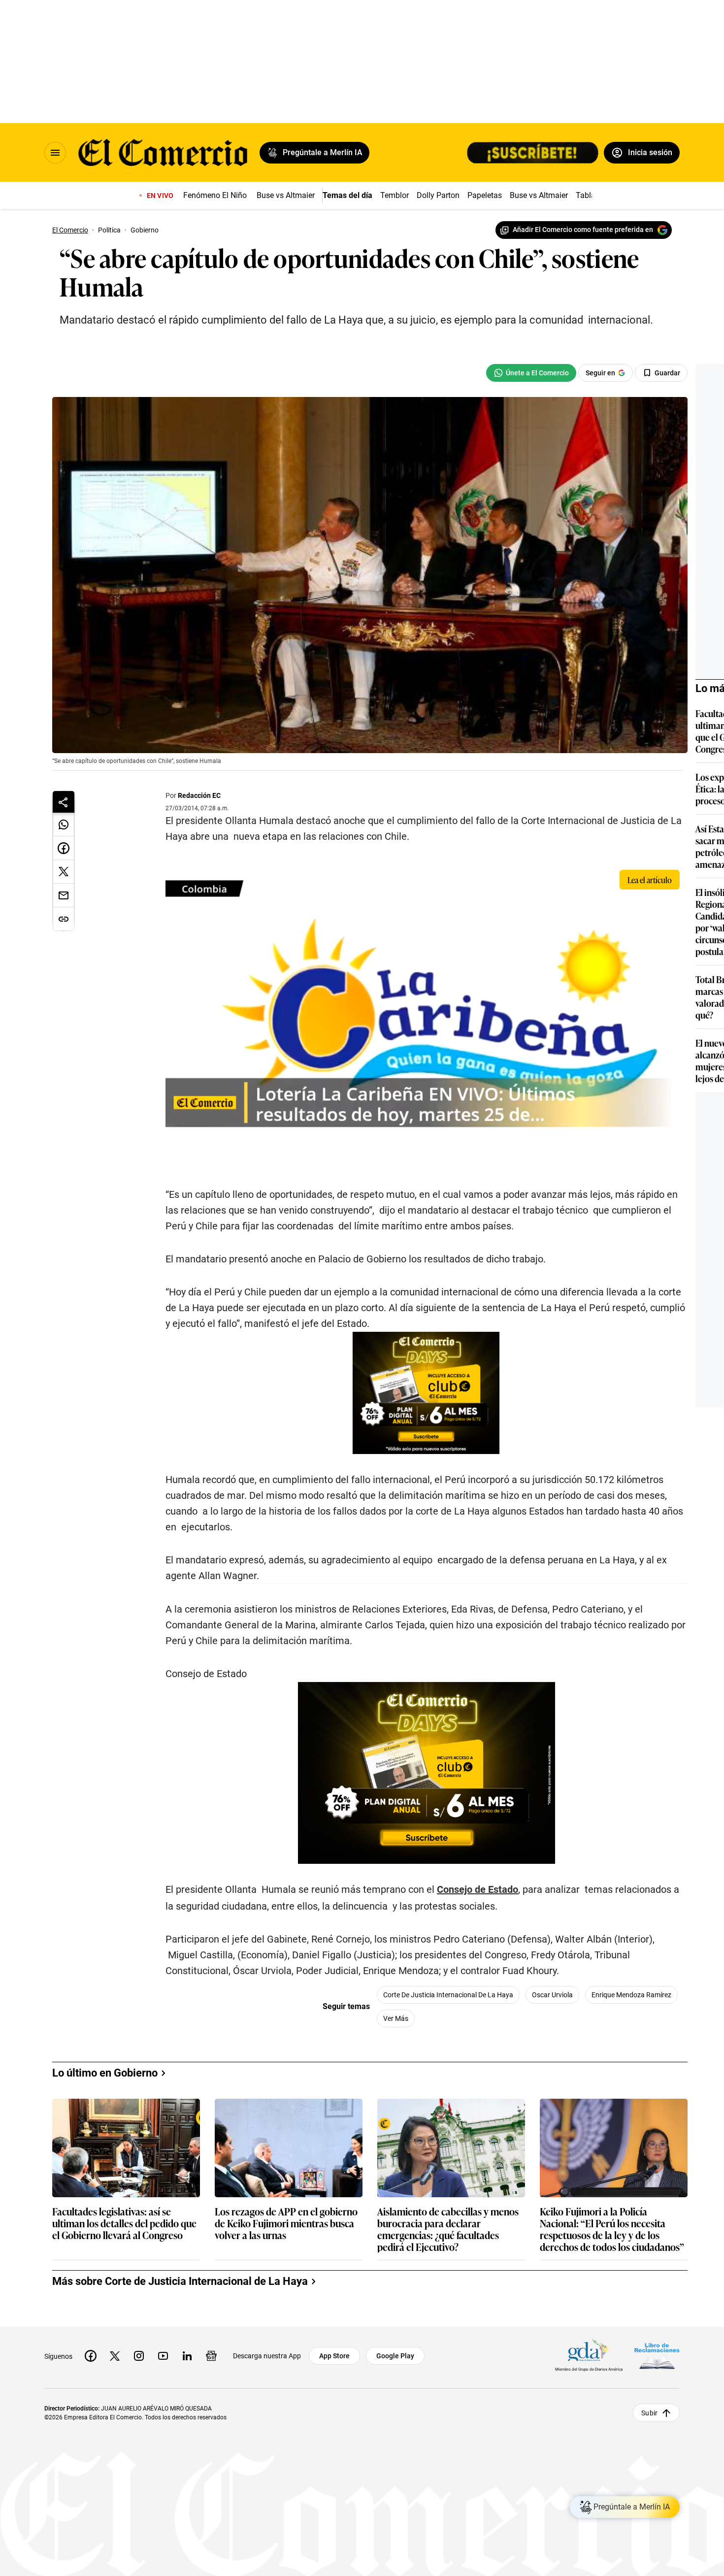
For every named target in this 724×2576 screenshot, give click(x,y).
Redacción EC (199, 795)
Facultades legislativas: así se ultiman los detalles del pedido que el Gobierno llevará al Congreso (124, 2224)
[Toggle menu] (55, 153)
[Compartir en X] (64, 872)
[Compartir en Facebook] (64, 848)
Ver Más (396, 2018)
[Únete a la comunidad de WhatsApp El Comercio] (531, 373)
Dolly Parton (438, 195)
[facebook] (91, 2356)
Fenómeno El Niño (215, 195)
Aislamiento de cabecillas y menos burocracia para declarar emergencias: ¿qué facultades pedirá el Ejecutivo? (448, 2229)
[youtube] (163, 2356)
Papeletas (485, 195)
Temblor (395, 195)
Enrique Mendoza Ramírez (631, 1995)
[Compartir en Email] (64, 895)
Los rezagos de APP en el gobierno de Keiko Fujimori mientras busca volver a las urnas (286, 2224)
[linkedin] (187, 2356)
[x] (115, 2356)
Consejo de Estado (477, 1889)
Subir (649, 2412)
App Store (334, 2356)
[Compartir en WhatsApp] (64, 825)
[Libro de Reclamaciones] (657, 2356)
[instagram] (139, 2356)
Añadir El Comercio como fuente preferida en (583, 230)
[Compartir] (64, 802)
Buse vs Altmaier (286, 195)
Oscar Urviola (552, 1995)
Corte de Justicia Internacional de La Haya (448, 1995)
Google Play (395, 2356)
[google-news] (211, 2356)
